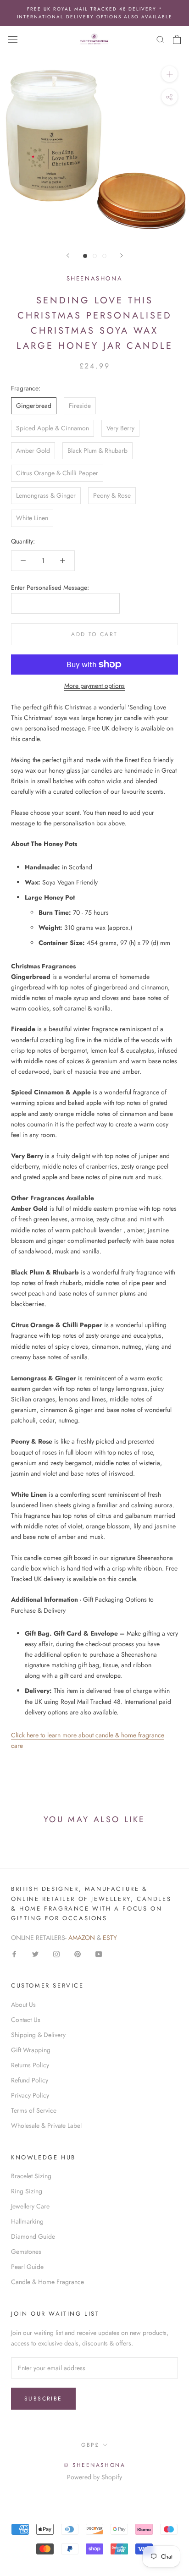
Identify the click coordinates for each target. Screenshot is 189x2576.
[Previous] (68, 255)
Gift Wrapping (31, 2050)
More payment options (94, 686)
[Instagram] (56, 1953)
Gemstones (26, 2252)
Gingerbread (34, 406)
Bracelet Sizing (31, 2176)
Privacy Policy (30, 2095)
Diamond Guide (33, 2236)
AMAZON (83, 1938)
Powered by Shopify (94, 2477)
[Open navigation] (13, 39)
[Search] (161, 39)
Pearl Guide (27, 2267)
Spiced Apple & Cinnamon (53, 428)
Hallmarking (27, 2221)
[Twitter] (35, 1953)
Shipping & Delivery (38, 2035)
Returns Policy (30, 2065)
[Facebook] (14, 1953)
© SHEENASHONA (94, 2465)
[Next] (122, 255)
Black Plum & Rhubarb (97, 450)
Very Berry (120, 428)
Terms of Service (34, 2110)
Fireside (80, 406)
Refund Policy (30, 2080)
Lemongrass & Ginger (46, 495)
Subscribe (43, 2399)
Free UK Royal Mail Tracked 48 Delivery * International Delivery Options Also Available (95, 13)
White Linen (32, 518)
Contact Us (26, 2020)
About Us (23, 2005)
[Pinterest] (78, 1953)
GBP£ (90, 2445)
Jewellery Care (30, 2206)
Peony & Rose (112, 495)
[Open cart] (177, 39)
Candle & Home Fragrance (47, 2282)
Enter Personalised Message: (50, 588)
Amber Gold (33, 450)
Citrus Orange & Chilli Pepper (57, 473)
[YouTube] (99, 1953)
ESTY (110, 1938)
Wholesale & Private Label (46, 2126)
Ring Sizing (27, 2191)
